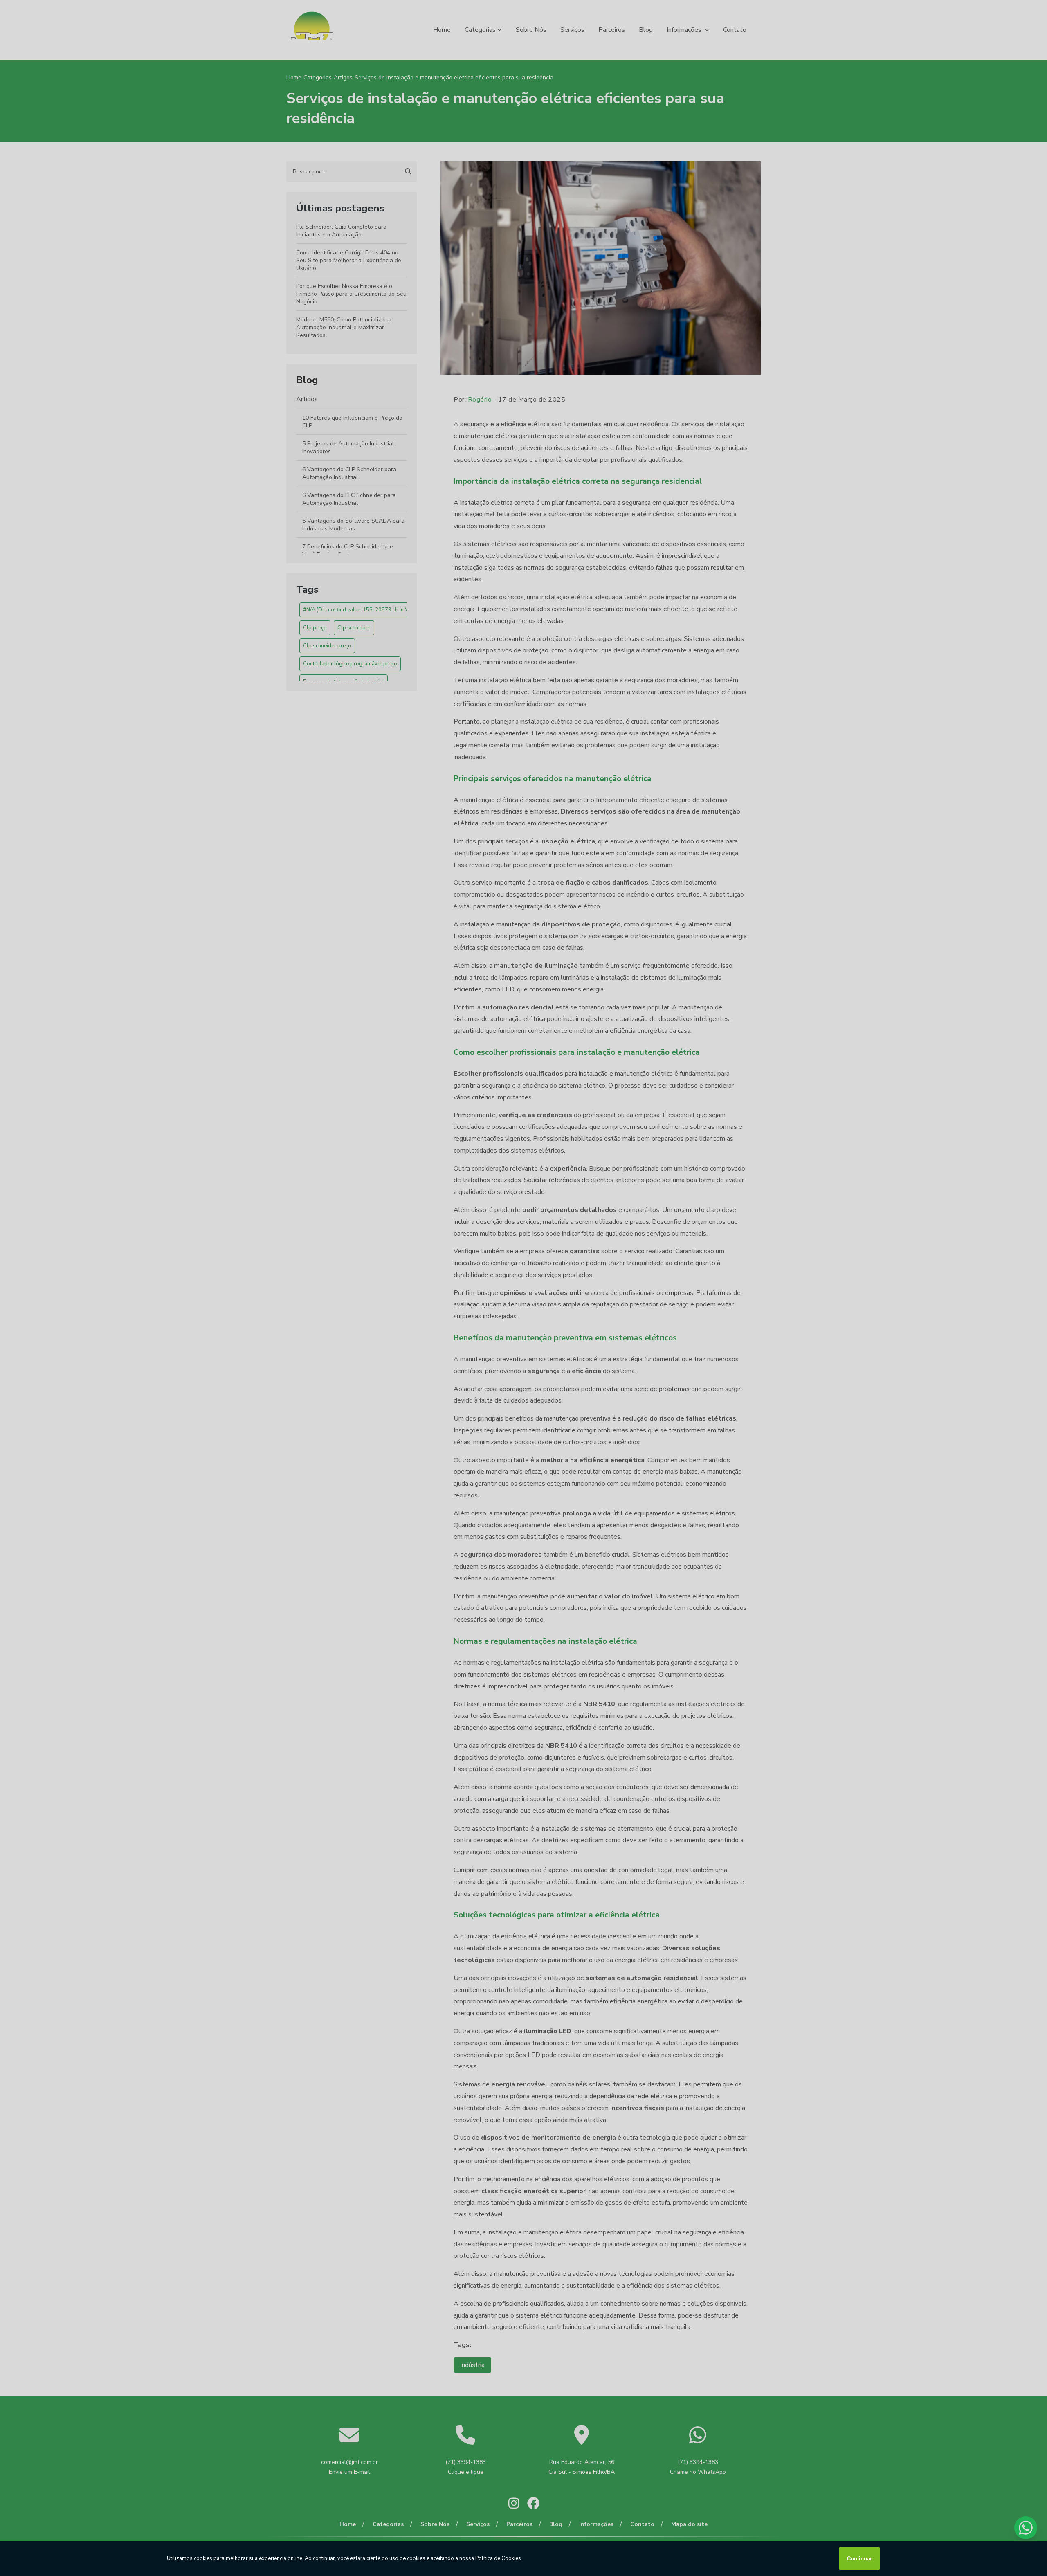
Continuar (859, 2559)
